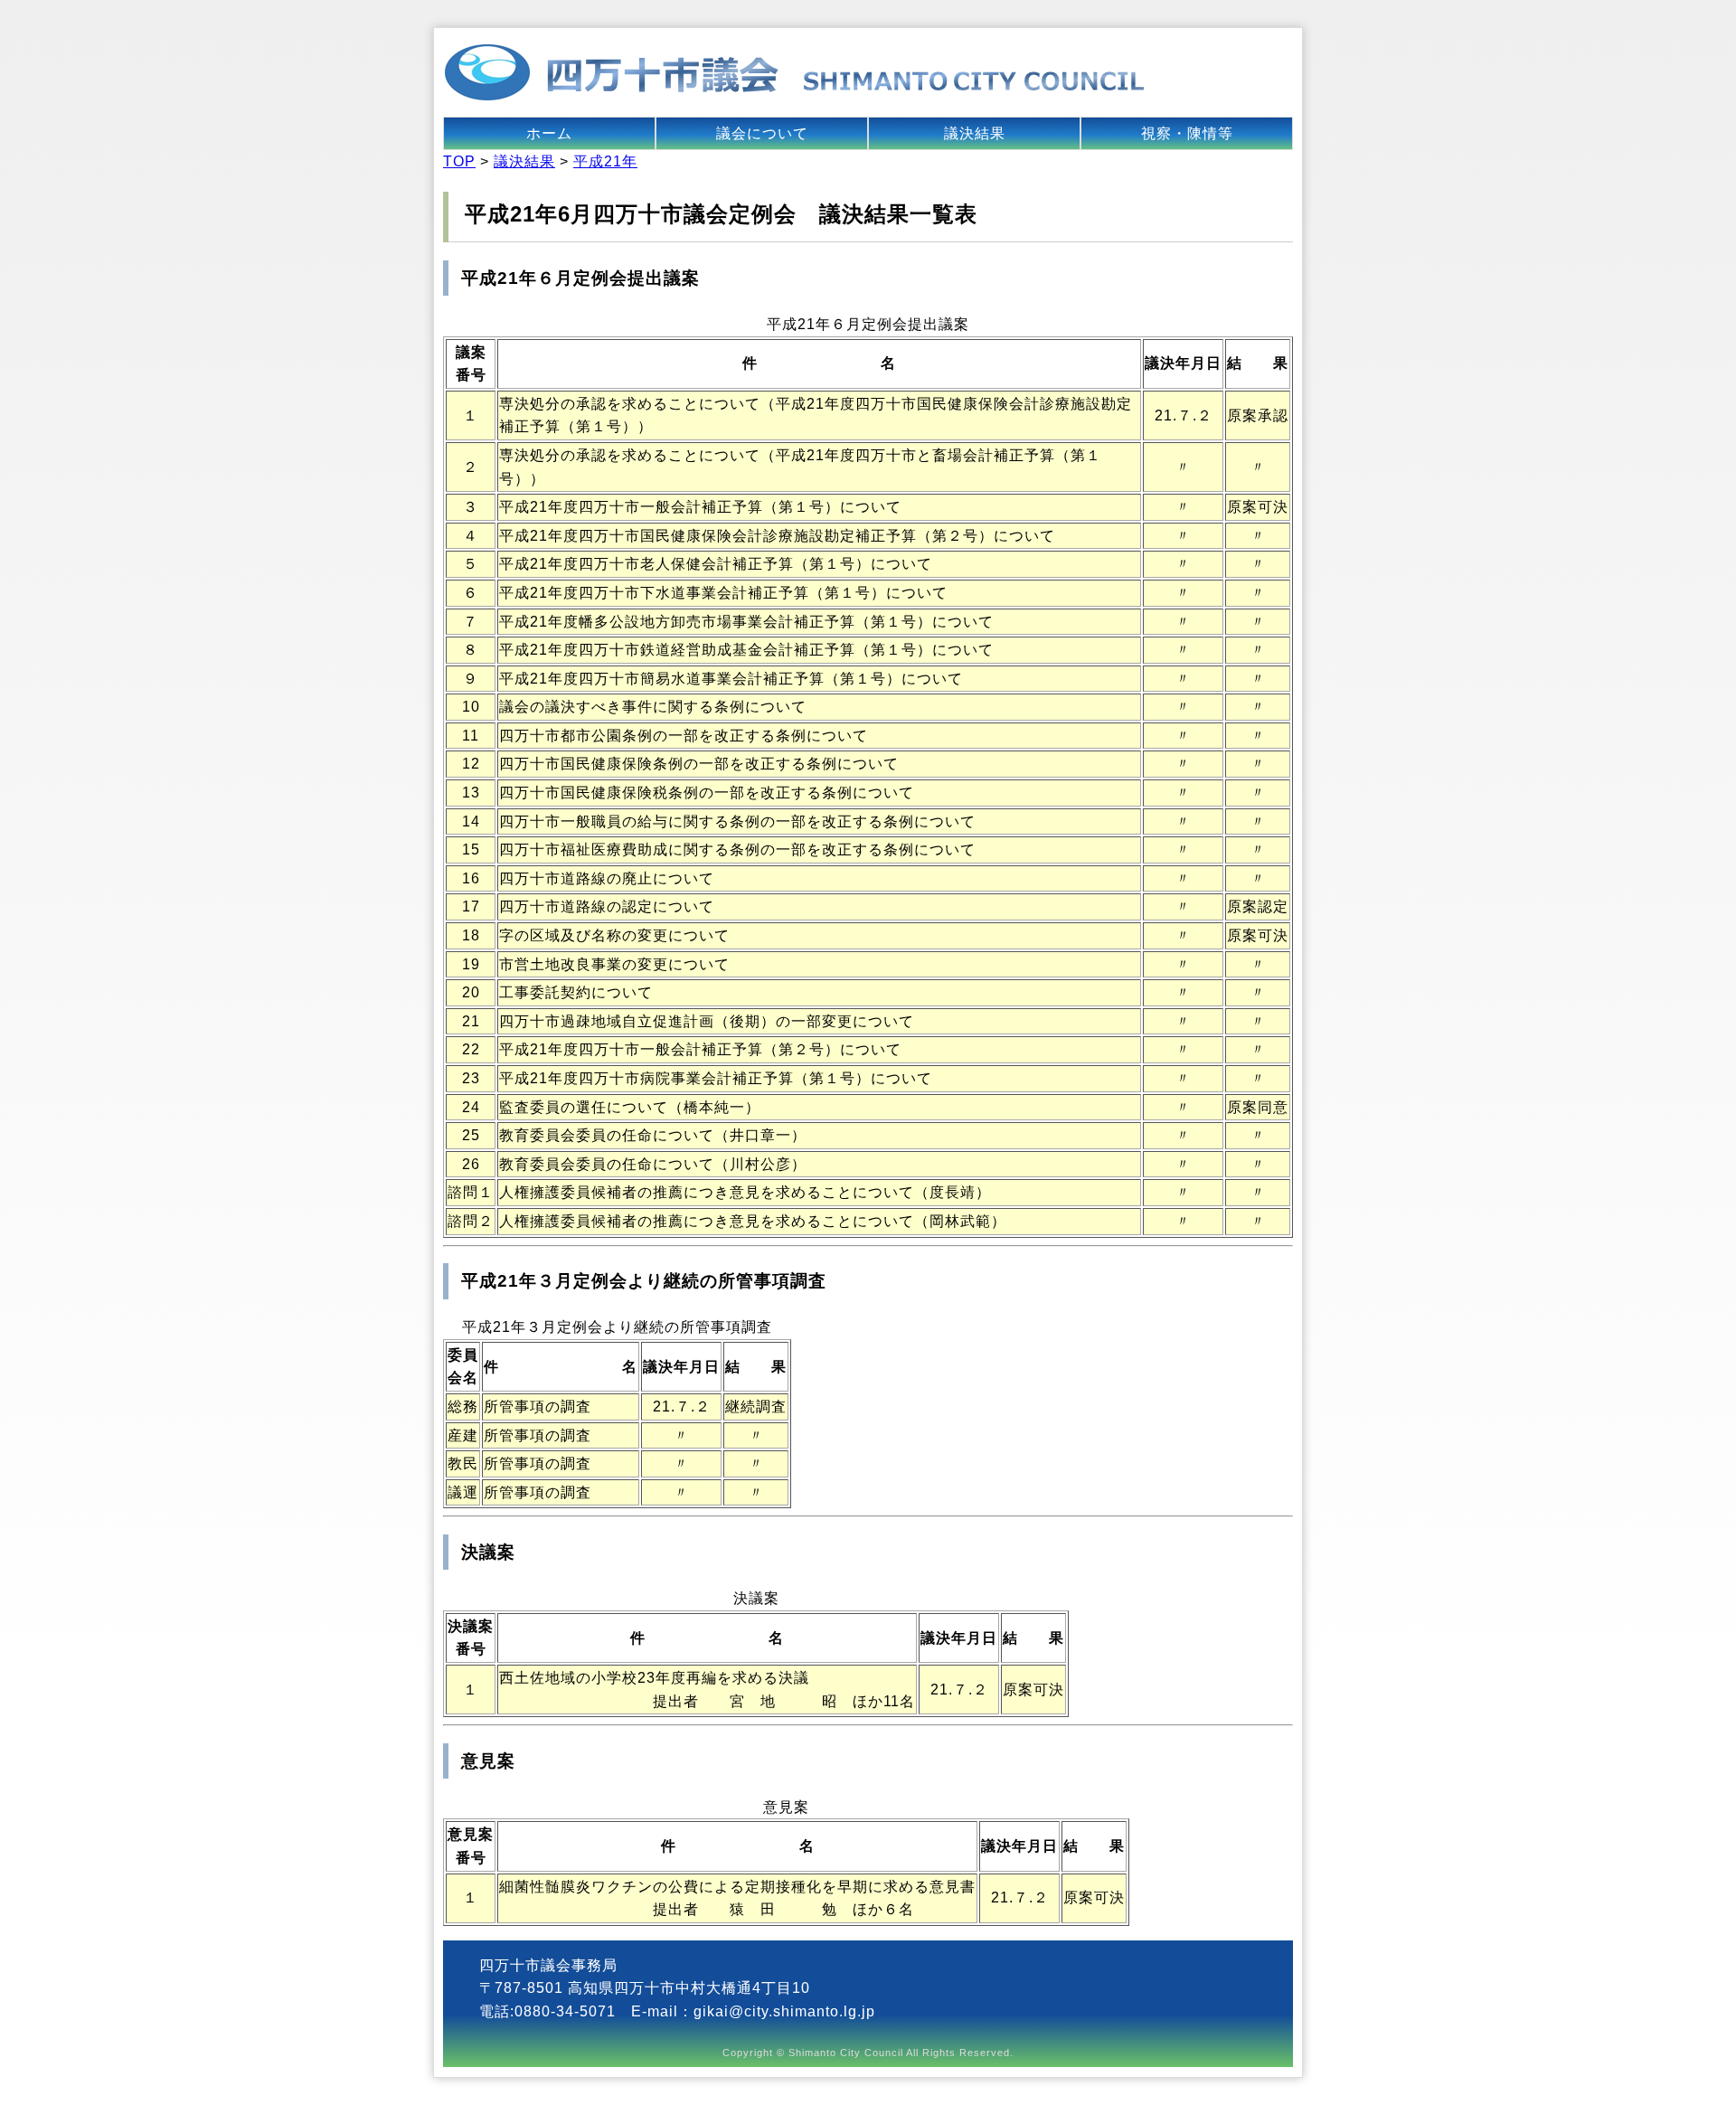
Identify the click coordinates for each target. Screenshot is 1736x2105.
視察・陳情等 (1187, 133)
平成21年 (605, 161)
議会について (762, 133)
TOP (459, 161)
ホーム (549, 133)
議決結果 (975, 133)
